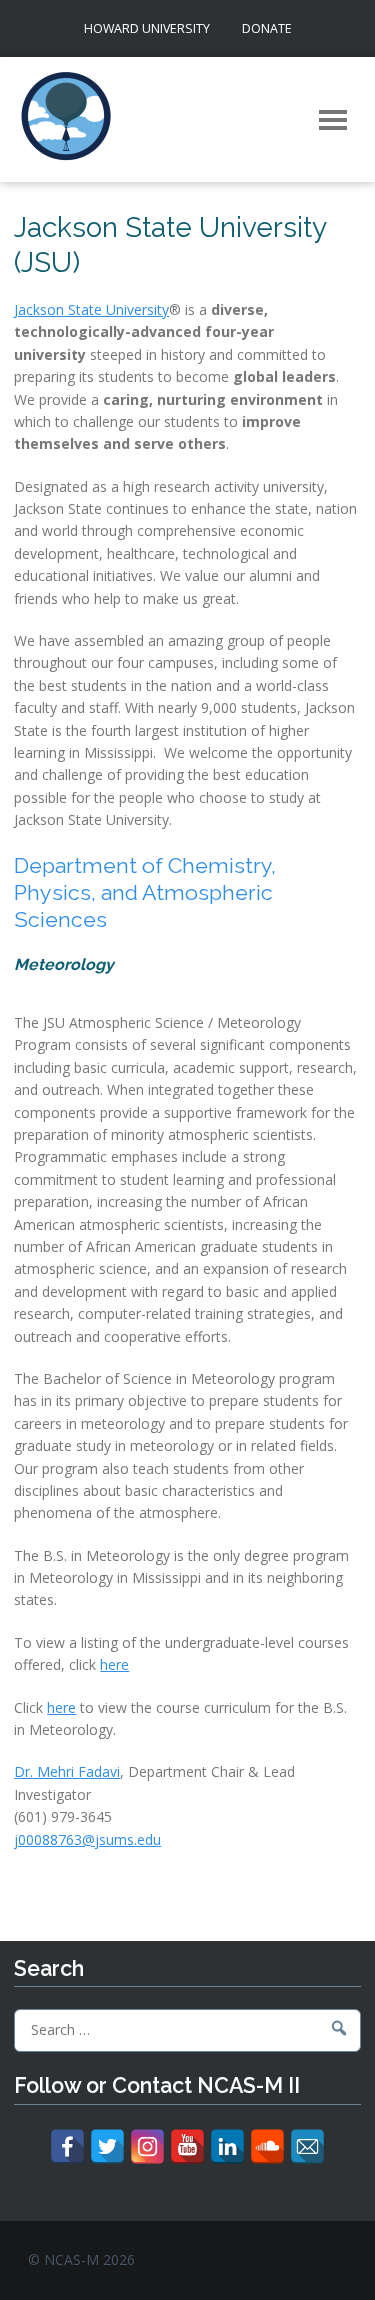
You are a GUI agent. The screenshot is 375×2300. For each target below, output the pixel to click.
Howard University (147, 28)
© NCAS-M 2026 (81, 2259)
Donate (267, 28)
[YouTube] (187, 2146)
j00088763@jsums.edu (87, 1839)
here (114, 1664)
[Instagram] (147, 2146)
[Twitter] (107, 2146)
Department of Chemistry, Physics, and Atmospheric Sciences (145, 892)
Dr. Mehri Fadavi (67, 1771)
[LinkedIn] (227, 2146)
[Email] (307, 2146)
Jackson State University (91, 309)
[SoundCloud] (267, 2146)
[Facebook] (67, 2146)
